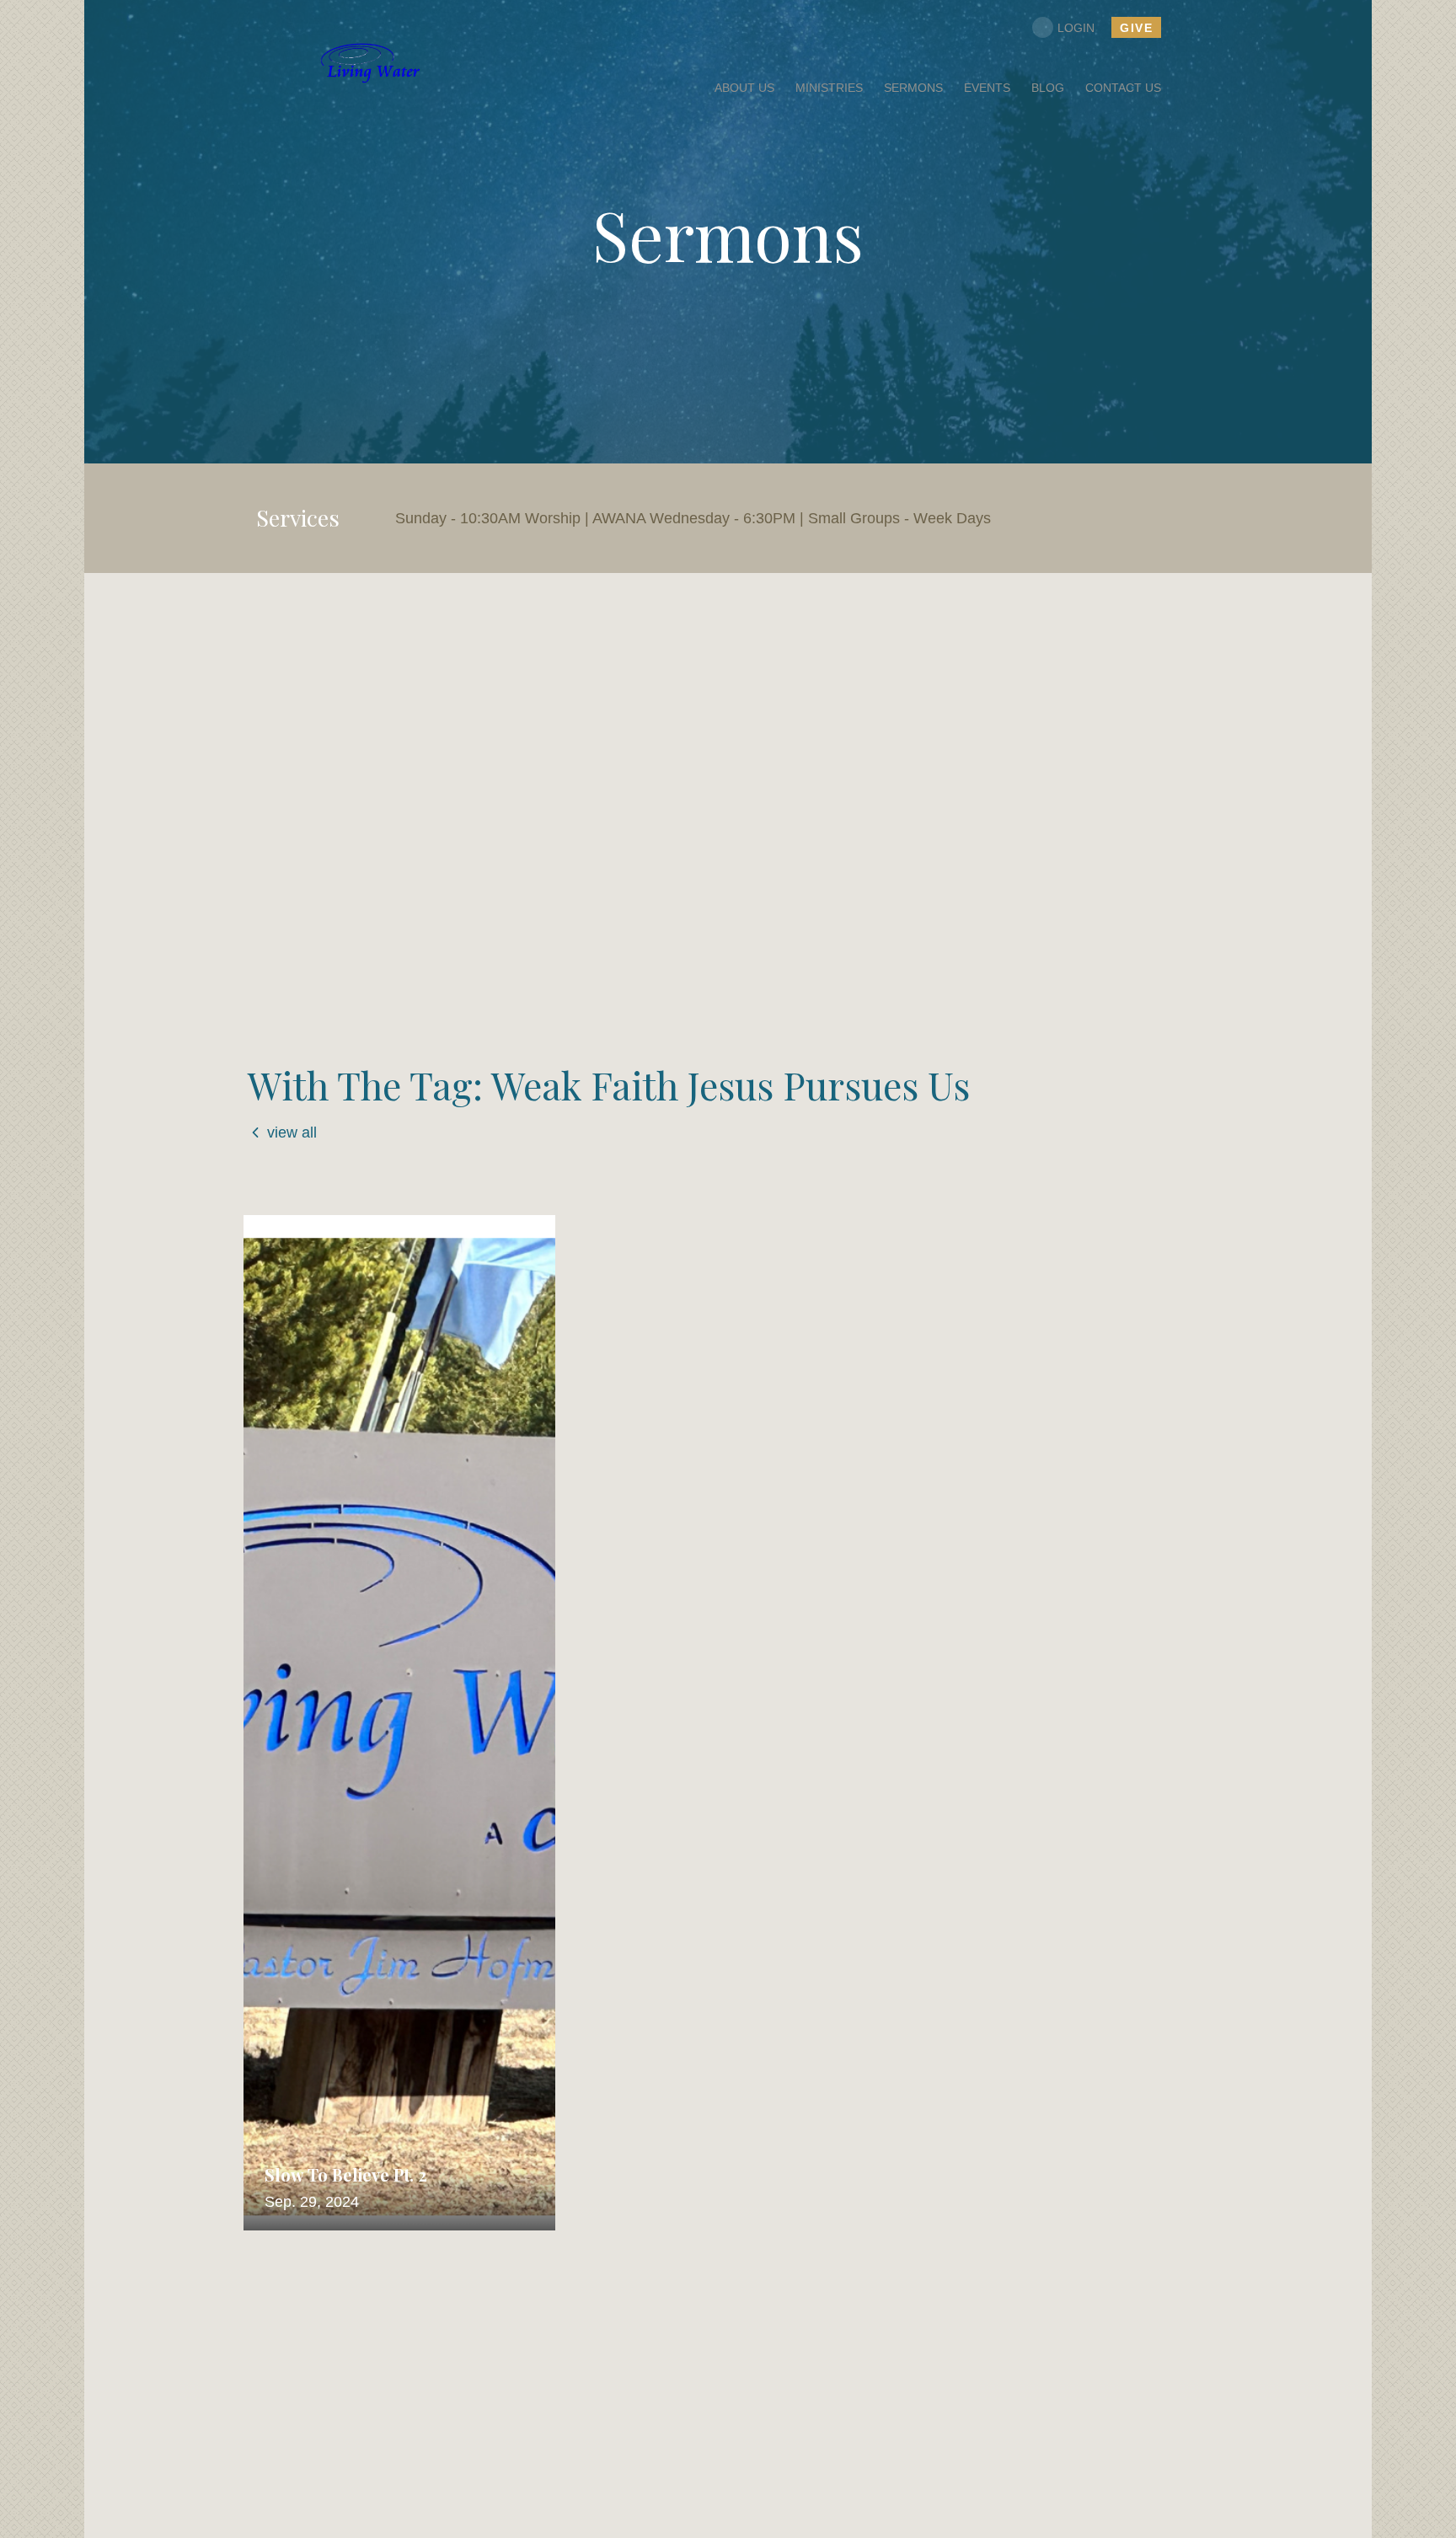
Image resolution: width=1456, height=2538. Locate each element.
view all (292, 1132)
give (1136, 28)
